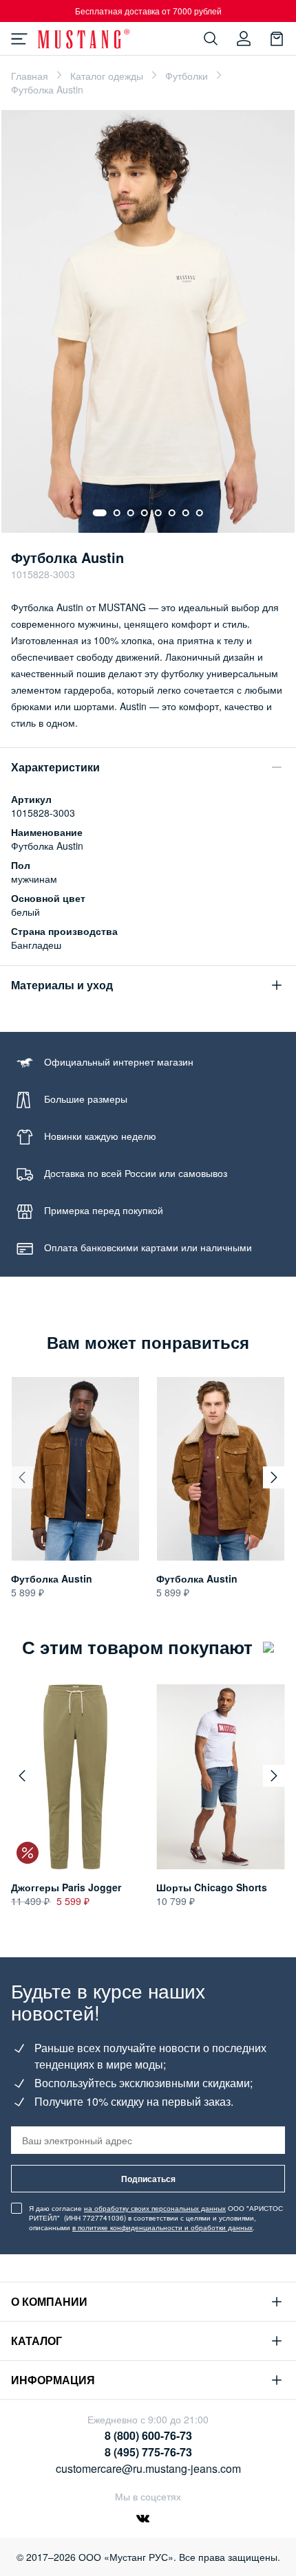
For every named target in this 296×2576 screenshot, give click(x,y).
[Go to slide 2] (117, 513)
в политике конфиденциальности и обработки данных (162, 2227)
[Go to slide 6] (172, 513)
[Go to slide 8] (200, 513)
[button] (22, 1776)
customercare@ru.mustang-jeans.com (148, 2468)
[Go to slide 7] (186, 513)
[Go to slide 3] (131, 513)
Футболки (187, 76)
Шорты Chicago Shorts (212, 1887)
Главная (30, 76)
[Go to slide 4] (145, 513)
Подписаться (148, 2179)
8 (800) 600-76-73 (148, 2435)
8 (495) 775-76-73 (148, 2452)
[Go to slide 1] (100, 513)
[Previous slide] (22, 1477)
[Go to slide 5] (158, 513)
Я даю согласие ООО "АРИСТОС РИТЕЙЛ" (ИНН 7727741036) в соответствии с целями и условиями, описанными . (156, 2218)
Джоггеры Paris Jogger (66, 1887)
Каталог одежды (107, 76)
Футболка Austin (52, 1578)
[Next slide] (274, 1477)
